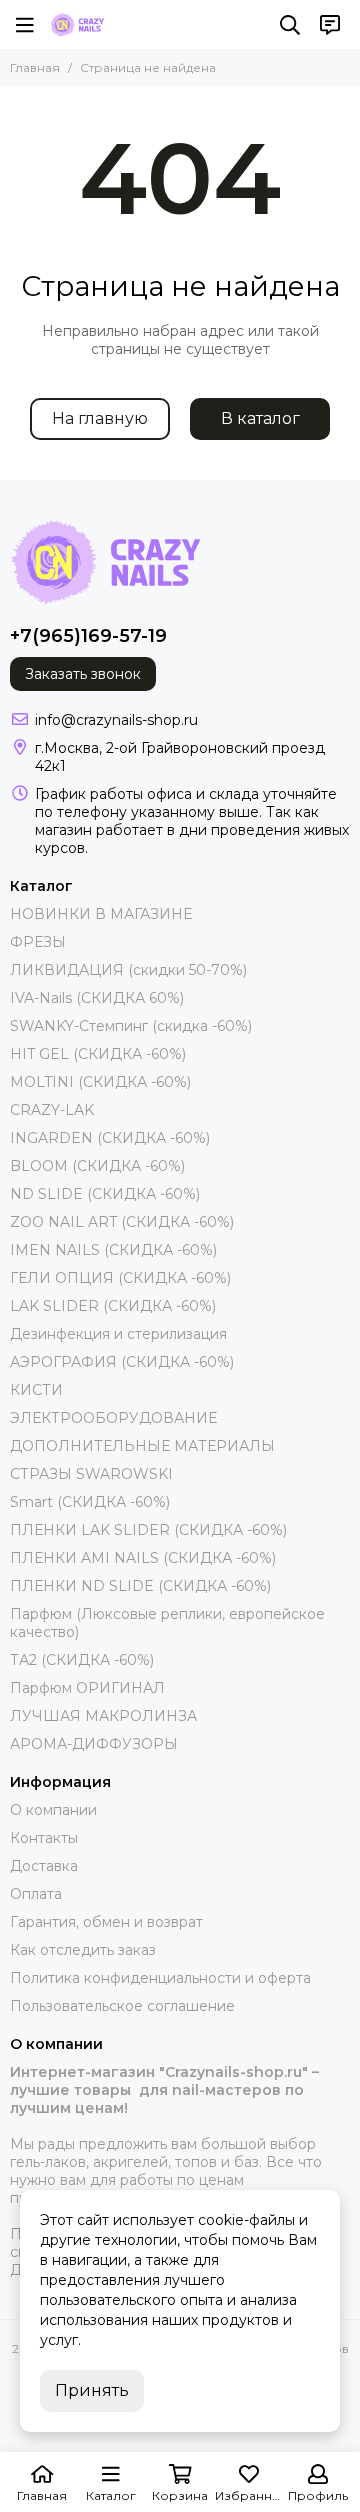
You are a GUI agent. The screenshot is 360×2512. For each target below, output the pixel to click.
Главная (35, 67)
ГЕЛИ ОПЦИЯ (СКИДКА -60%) (120, 1278)
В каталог (260, 418)
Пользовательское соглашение (122, 2006)
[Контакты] (330, 25)
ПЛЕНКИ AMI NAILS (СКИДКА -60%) (143, 1558)
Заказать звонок (83, 674)
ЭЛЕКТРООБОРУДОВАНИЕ (113, 1418)
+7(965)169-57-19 (88, 636)
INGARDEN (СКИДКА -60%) (110, 1138)
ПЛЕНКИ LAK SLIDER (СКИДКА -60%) (148, 1530)
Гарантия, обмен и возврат (106, 1922)
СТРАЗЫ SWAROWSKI (91, 1474)
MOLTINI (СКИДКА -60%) (100, 1082)
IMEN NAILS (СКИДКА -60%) (113, 1250)
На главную (100, 418)
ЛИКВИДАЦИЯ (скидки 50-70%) (128, 970)
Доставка (44, 1866)
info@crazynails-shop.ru (116, 720)
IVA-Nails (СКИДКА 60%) (97, 998)
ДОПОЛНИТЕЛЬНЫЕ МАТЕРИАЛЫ (142, 1446)
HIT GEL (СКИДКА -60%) (98, 1054)
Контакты (44, 1838)
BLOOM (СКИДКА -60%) (97, 1166)
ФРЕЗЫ (38, 942)
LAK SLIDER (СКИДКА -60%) (113, 1306)
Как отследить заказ (83, 1950)
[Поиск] (290, 25)
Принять (92, 2390)
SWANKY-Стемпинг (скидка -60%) (131, 1026)
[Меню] (25, 25)
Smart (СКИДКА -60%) (90, 1502)
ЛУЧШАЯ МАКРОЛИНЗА (103, 1716)
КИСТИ (36, 1390)
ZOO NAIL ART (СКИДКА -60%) (122, 1222)
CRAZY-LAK (52, 1110)
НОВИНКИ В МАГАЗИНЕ (101, 914)
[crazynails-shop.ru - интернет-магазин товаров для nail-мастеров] (77, 25)
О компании (53, 1810)
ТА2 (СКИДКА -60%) (82, 1660)
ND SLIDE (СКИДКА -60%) (105, 1194)
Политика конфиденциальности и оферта (160, 1978)
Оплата (36, 1894)
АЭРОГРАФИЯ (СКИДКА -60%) (122, 1362)
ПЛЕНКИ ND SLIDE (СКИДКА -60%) (140, 1586)
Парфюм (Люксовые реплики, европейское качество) (167, 1623)
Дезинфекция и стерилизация (118, 1334)
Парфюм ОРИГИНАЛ (87, 1688)
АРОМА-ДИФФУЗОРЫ (94, 1744)
